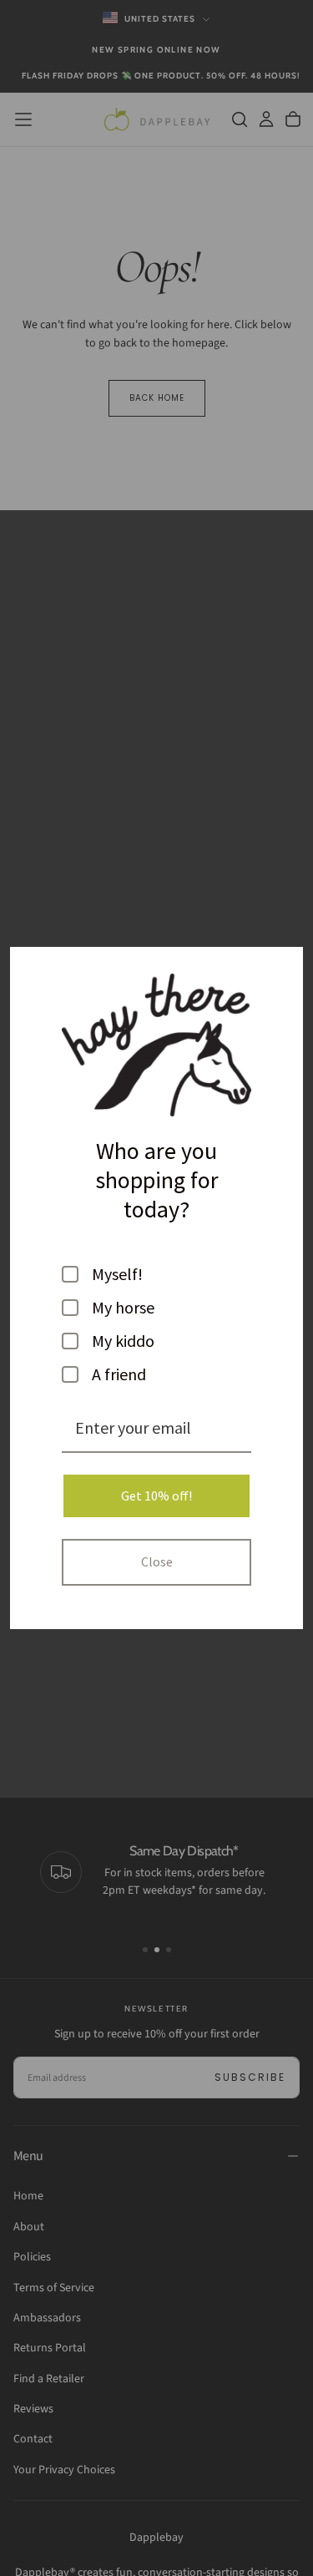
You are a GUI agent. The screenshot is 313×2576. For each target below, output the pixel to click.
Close (157, 1561)
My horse (123, 1308)
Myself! (117, 1274)
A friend (119, 1374)
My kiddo (123, 1341)
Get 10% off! (156, 1495)
